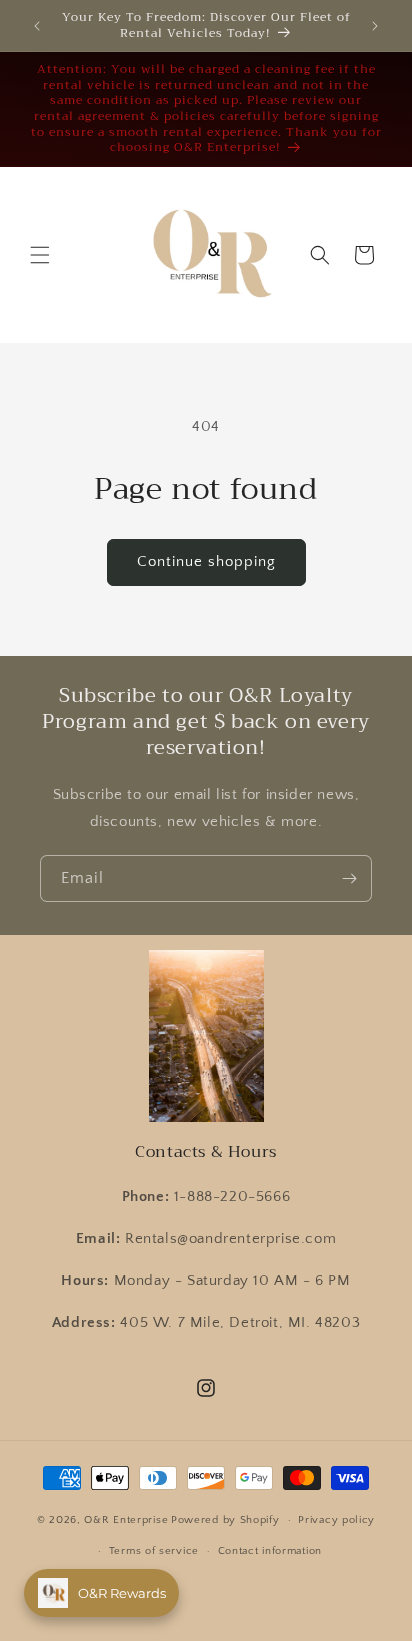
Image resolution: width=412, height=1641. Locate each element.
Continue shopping (206, 561)
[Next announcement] (375, 26)
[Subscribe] (349, 878)
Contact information (270, 1551)
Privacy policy (336, 1520)
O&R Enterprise (126, 1520)
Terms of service (154, 1551)
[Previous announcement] (37, 26)
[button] (40, 255)
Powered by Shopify (225, 1520)
